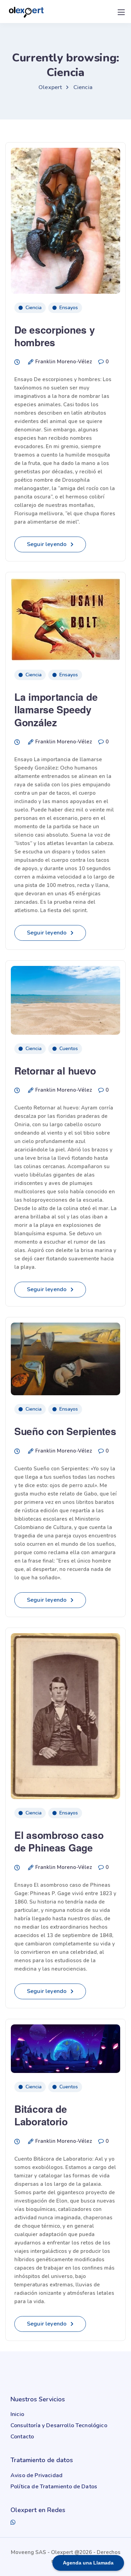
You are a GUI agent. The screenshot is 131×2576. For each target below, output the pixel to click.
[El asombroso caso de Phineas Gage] (65, 1713)
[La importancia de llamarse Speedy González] (65, 616)
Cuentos (69, 1049)
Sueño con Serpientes (65, 1431)
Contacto (22, 2437)
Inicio (17, 2414)
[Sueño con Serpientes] (65, 1356)
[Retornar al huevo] (65, 997)
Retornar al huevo (55, 1071)
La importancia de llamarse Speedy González (56, 710)
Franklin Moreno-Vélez (64, 362)
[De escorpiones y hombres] (65, 218)
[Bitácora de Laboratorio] (65, 2046)
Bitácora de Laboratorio (41, 2115)
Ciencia (34, 308)
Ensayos (69, 308)
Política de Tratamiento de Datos (54, 2487)
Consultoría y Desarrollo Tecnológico (59, 2425)
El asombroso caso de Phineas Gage (59, 1841)
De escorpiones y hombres (55, 336)
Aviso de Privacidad (37, 2475)
